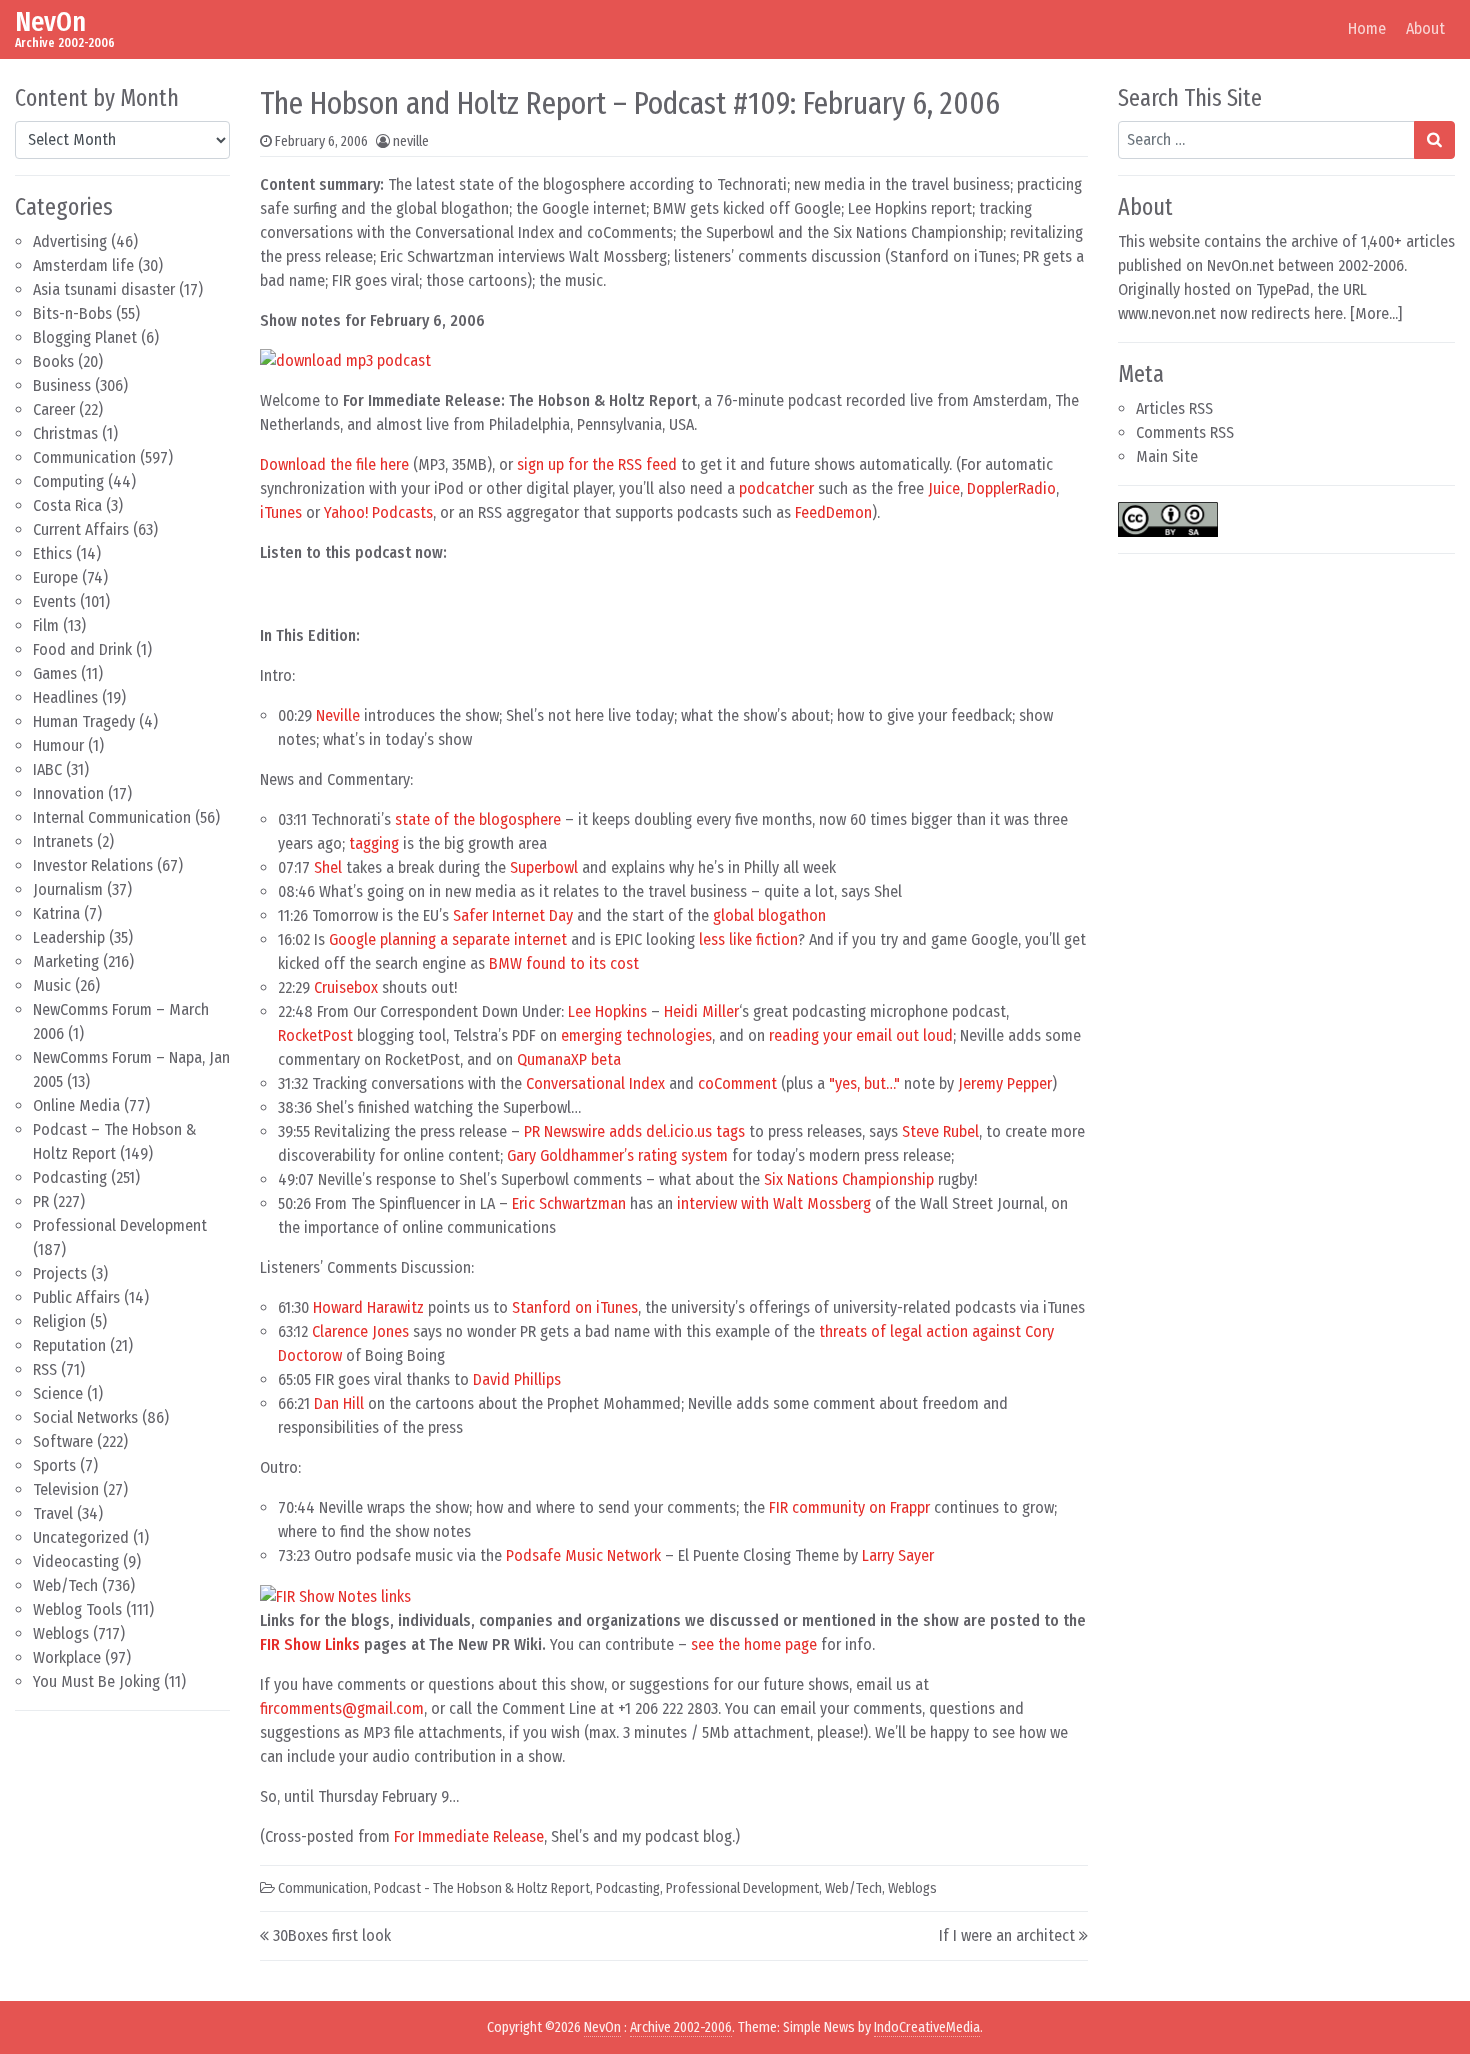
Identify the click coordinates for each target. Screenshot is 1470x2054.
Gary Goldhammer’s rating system (617, 1155)
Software (63, 1441)
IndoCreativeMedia (927, 2027)
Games (55, 673)
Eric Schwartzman (569, 1203)
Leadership (69, 937)
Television (66, 1489)
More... (1376, 313)
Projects (60, 1273)
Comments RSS (1185, 432)
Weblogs (61, 1633)
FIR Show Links (310, 1644)
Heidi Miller (701, 1011)
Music (52, 985)
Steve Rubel (940, 1131)
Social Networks (85, 1417)
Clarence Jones (360, 1331)
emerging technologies (636, 1035)
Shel (328, 867)
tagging (374, 843)
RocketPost (315, 1035)
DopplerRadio (1011, 488)
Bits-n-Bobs (72, 313)
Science (58, 1393)
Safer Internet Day (513, 915)
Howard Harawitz (368, 1307)
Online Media (76, 1105)
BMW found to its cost (564, 963)
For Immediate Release (469, 1836)
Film (46, 625)
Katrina (56, 913)
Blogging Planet (85, 337)
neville (411, 141)
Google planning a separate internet (448, 939)
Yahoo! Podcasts (378, 512)
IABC (47, 769)
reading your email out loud (861, 1035)
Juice (944, 488)
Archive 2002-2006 (681, 2027)
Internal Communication (112, 817)
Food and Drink (82, 649)
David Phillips (517, 1379)
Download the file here (334, 464)
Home (1367, 28)
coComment (737, 1083)
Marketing (66, 961)
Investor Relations (93, 865)
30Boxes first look (332, 1935)
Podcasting (70, 1177)
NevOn (50, 21)
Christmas (65, 433)
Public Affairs (76, 1297)
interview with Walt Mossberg (774, 1203)
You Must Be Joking (96, 1681)
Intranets (63, 841)
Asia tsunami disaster (104, 289)
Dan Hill (339, 1403)
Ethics (52, 553)
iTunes (281, 512)
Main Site (1167, 456)
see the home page (754, 1644)
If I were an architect (1007, 1935)
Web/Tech (65, 1585)
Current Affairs (81, 529)
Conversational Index (595, 1083)
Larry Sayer (898, 1555)
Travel (53, 1513)
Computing (68, 481)
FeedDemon (833, 512)
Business (62, 385)
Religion (59, 1321)
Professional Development (120, 1225)
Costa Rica (67, 505)
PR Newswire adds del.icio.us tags (634, 1131)
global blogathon (769, 915)
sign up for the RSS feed (597, 464)
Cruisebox (346, 987)
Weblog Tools (77, 1609)
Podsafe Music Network (583, 1555)
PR (41, 1201)
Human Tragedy (84, 721)
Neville (338, 715)
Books (53, 361)
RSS (45, 1369)
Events (54, 601)
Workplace (67, 1657)
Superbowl (544, 867)
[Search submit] (1434, 140)
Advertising (70, 241)
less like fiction (748, 939)
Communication (84, 457)
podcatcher (776, 488)
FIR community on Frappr (849, 1507)
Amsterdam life (83, 265)
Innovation (68, 793)
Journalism (68, 889)
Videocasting (76, 1561)
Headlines (65, 697)
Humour (58, 745)
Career (54, 409)
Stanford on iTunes (575, 1307)
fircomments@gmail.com (342, 1708)
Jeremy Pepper (1005, 1083)
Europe (55, 577)
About (1425, 28)
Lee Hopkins (607, 1011)
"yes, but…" (864, 1083)
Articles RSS (1174, 408)
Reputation (69, 1345)
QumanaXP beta (569, 1059)
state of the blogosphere (478, 819)
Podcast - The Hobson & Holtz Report (482, 1888)
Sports (54, 1465)
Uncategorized (81, 1537)
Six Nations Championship (849, 1179)
